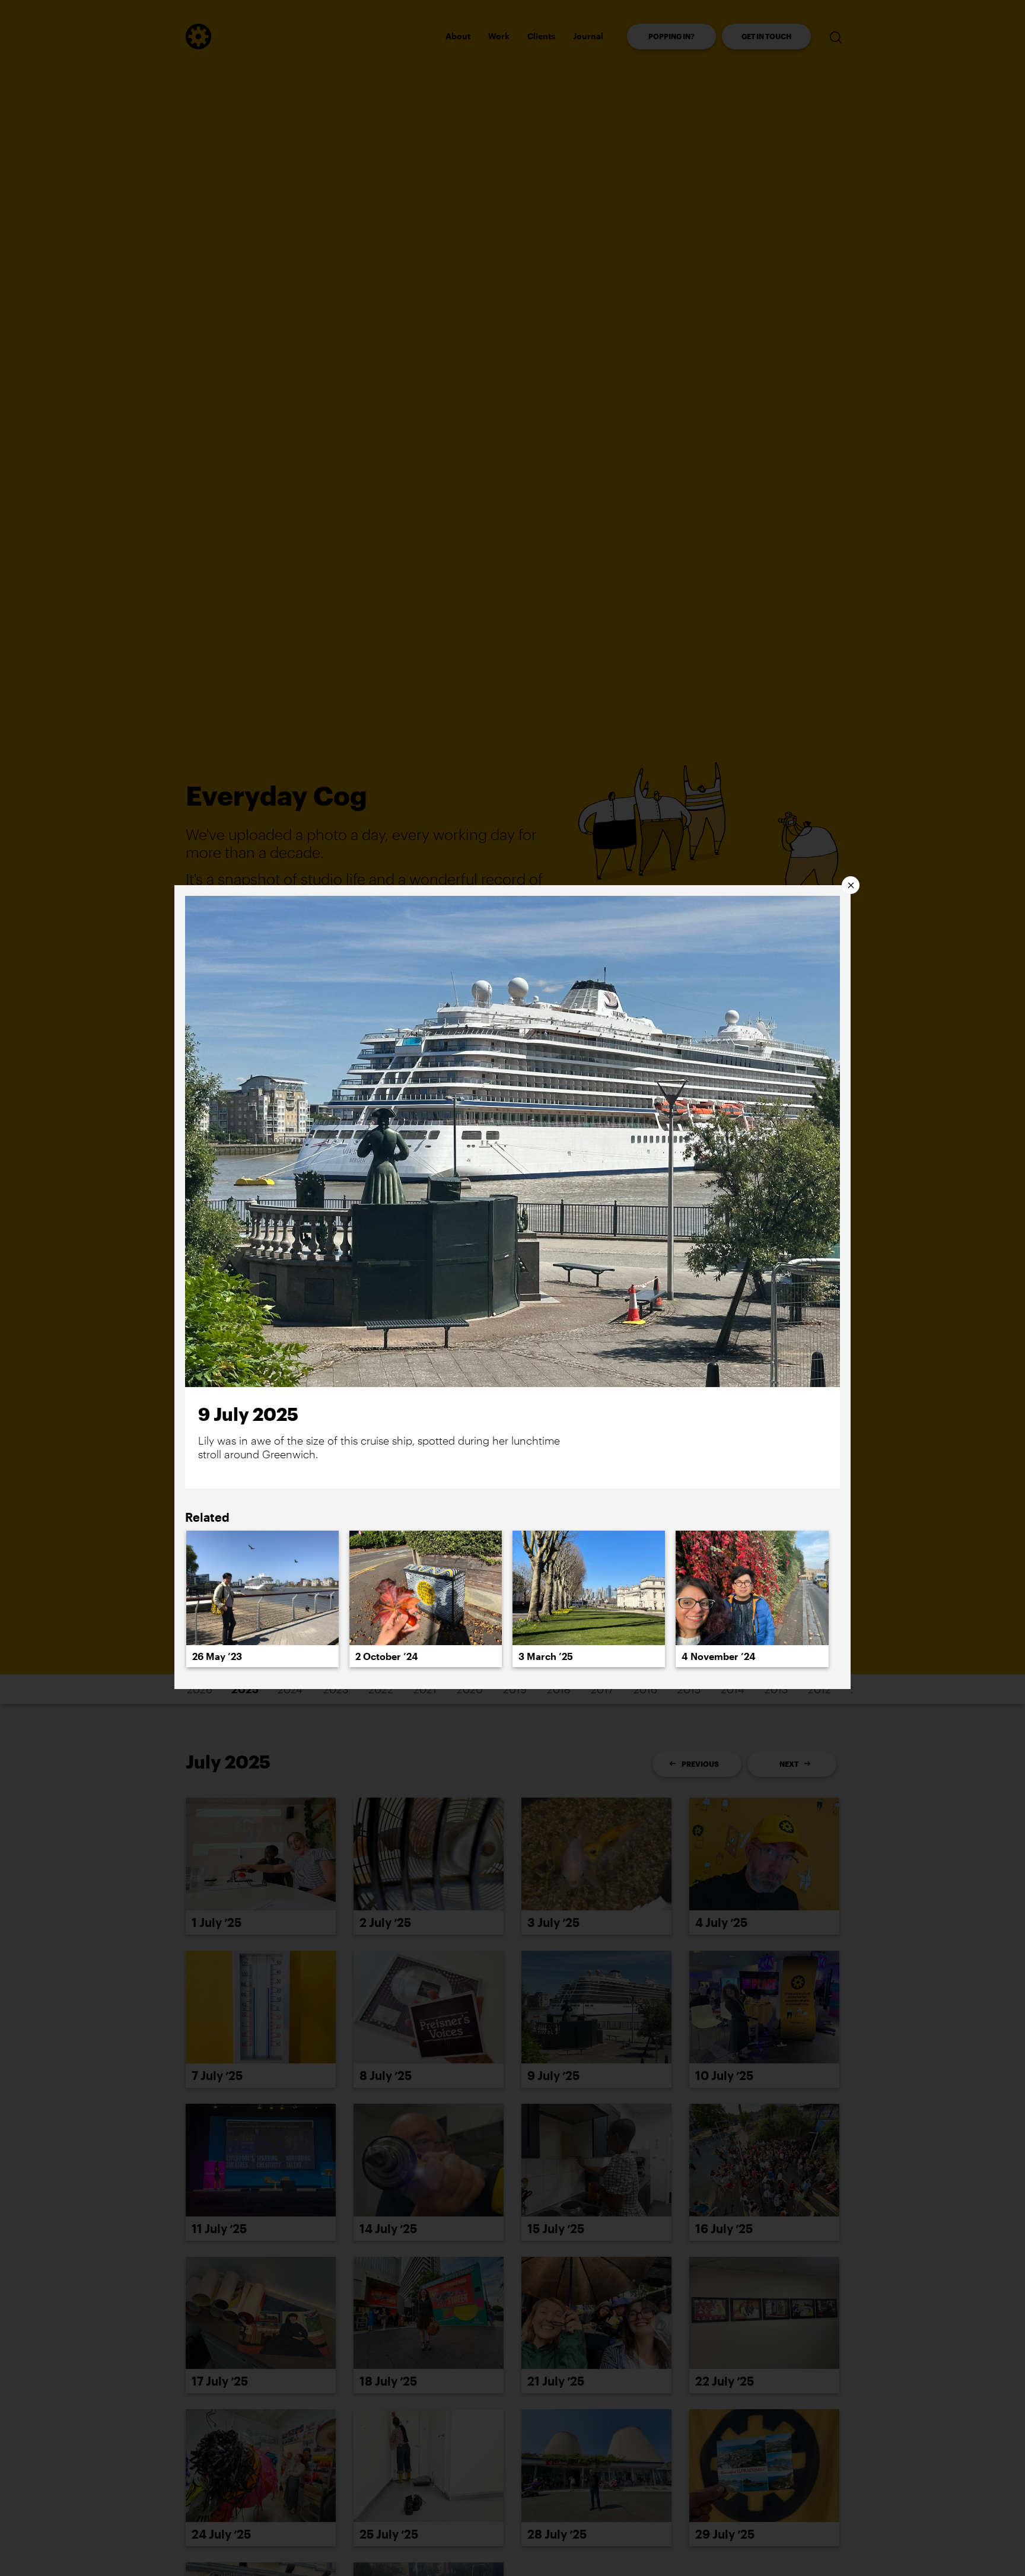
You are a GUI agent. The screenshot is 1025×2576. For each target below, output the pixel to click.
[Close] (851, 885)
